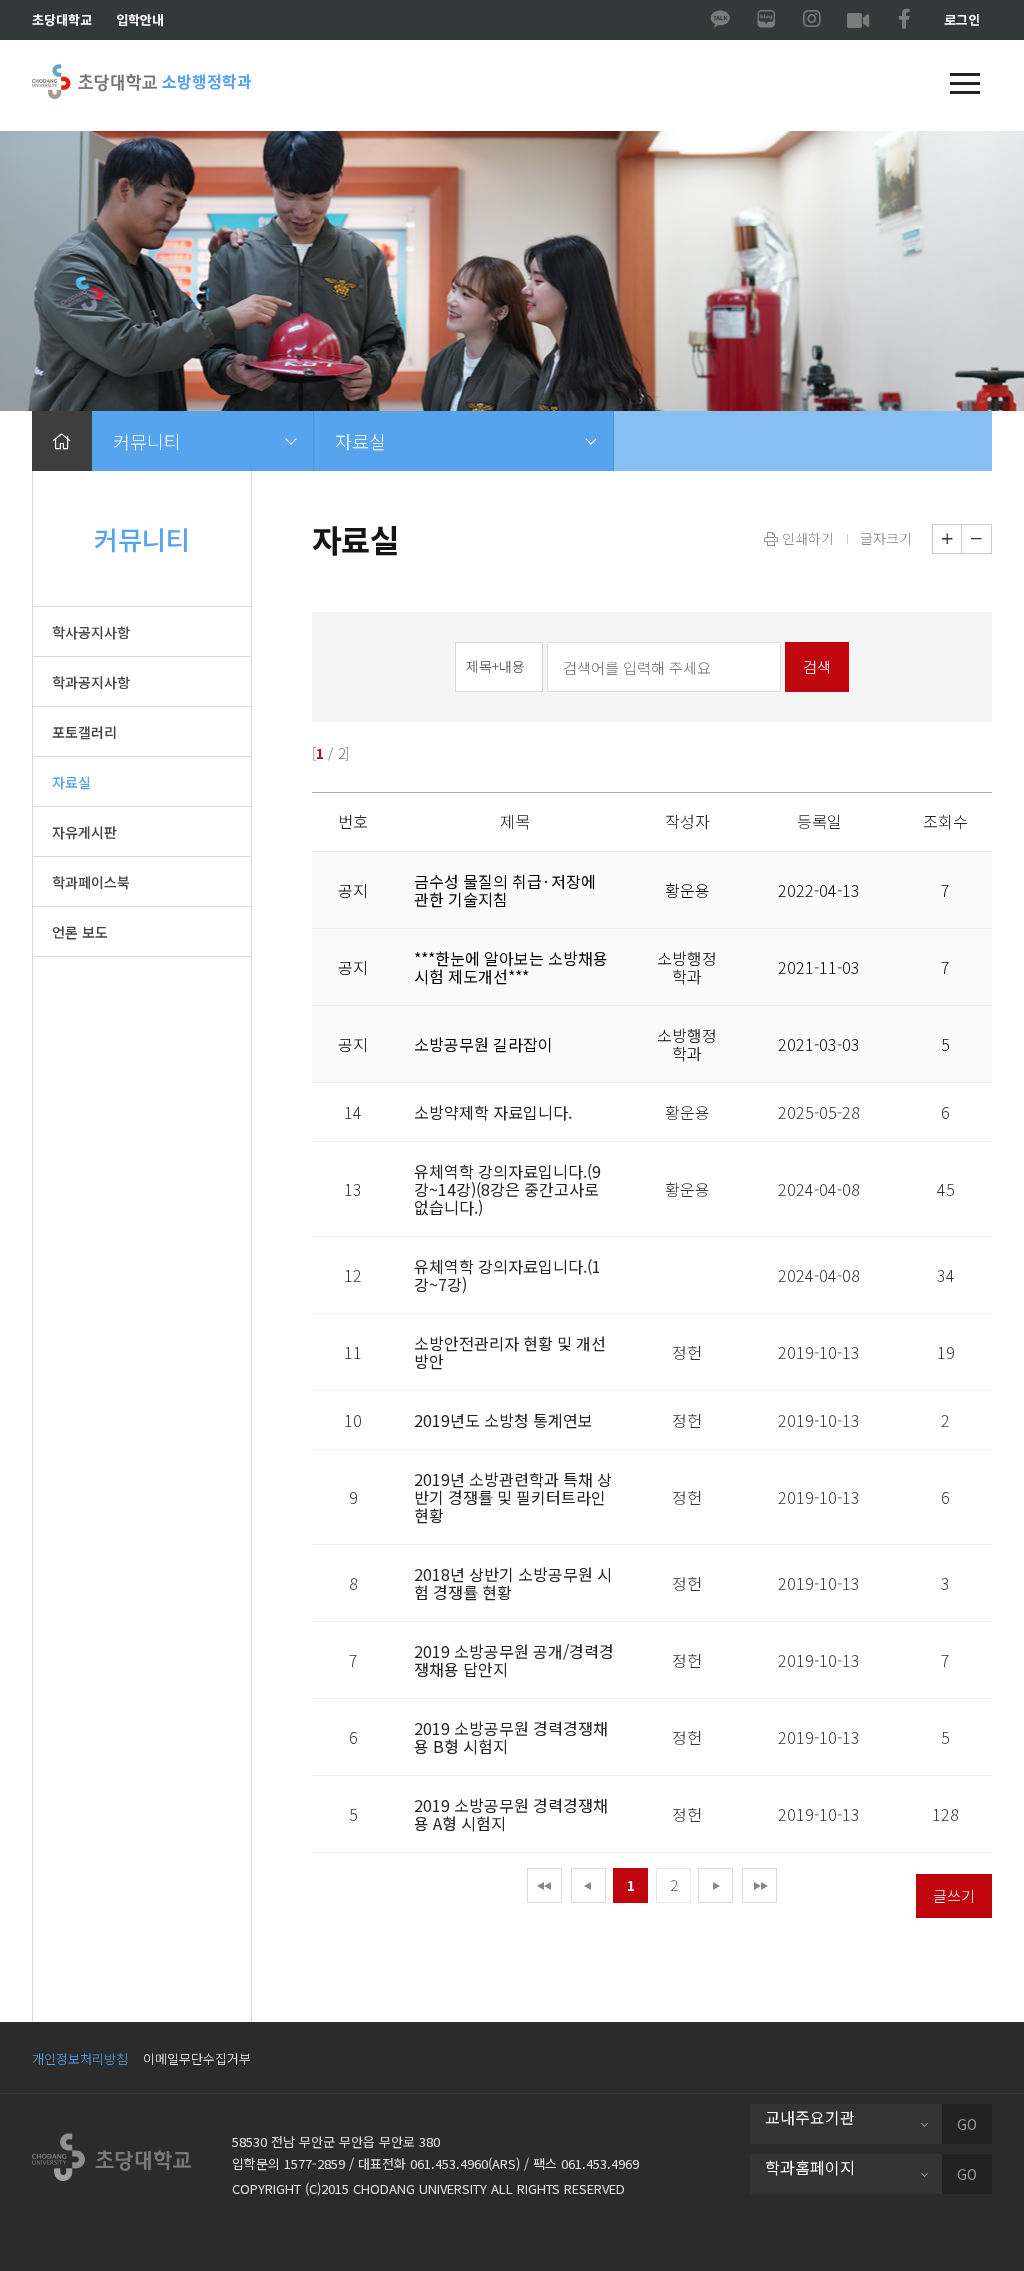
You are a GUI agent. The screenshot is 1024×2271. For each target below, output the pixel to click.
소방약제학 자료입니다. (493, 1112)
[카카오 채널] (720, 20)
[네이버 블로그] (766, 20)
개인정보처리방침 (80, 2058)
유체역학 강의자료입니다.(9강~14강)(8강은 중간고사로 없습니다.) (507, 1189)
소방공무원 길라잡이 (483, 1044)
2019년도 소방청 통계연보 (503, 1420)
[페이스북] (904, 20)
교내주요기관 (810, 2117)
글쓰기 (954, 1895)
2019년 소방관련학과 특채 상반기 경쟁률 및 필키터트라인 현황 (513, 1497)
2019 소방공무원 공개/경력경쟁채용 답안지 (514, 1660)
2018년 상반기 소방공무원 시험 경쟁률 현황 (513, 1583)
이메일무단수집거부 (197, 2058)
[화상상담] (858, 20)
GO (967, 2124)
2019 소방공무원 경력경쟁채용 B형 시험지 (511, 1737)
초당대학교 (62, 19)
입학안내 (140, 19)
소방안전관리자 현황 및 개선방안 (510, 1352)
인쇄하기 (806, 538)
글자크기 (886, 538)
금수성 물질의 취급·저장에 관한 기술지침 (505, 890)
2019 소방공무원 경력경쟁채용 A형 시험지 (511, 1814)
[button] (965, 85)
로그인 (962, 19)
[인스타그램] (812, 20)
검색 (817, 666)
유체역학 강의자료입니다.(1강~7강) (507, 1275)
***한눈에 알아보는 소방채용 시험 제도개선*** (511, 967)
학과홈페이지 (810, 2167)
